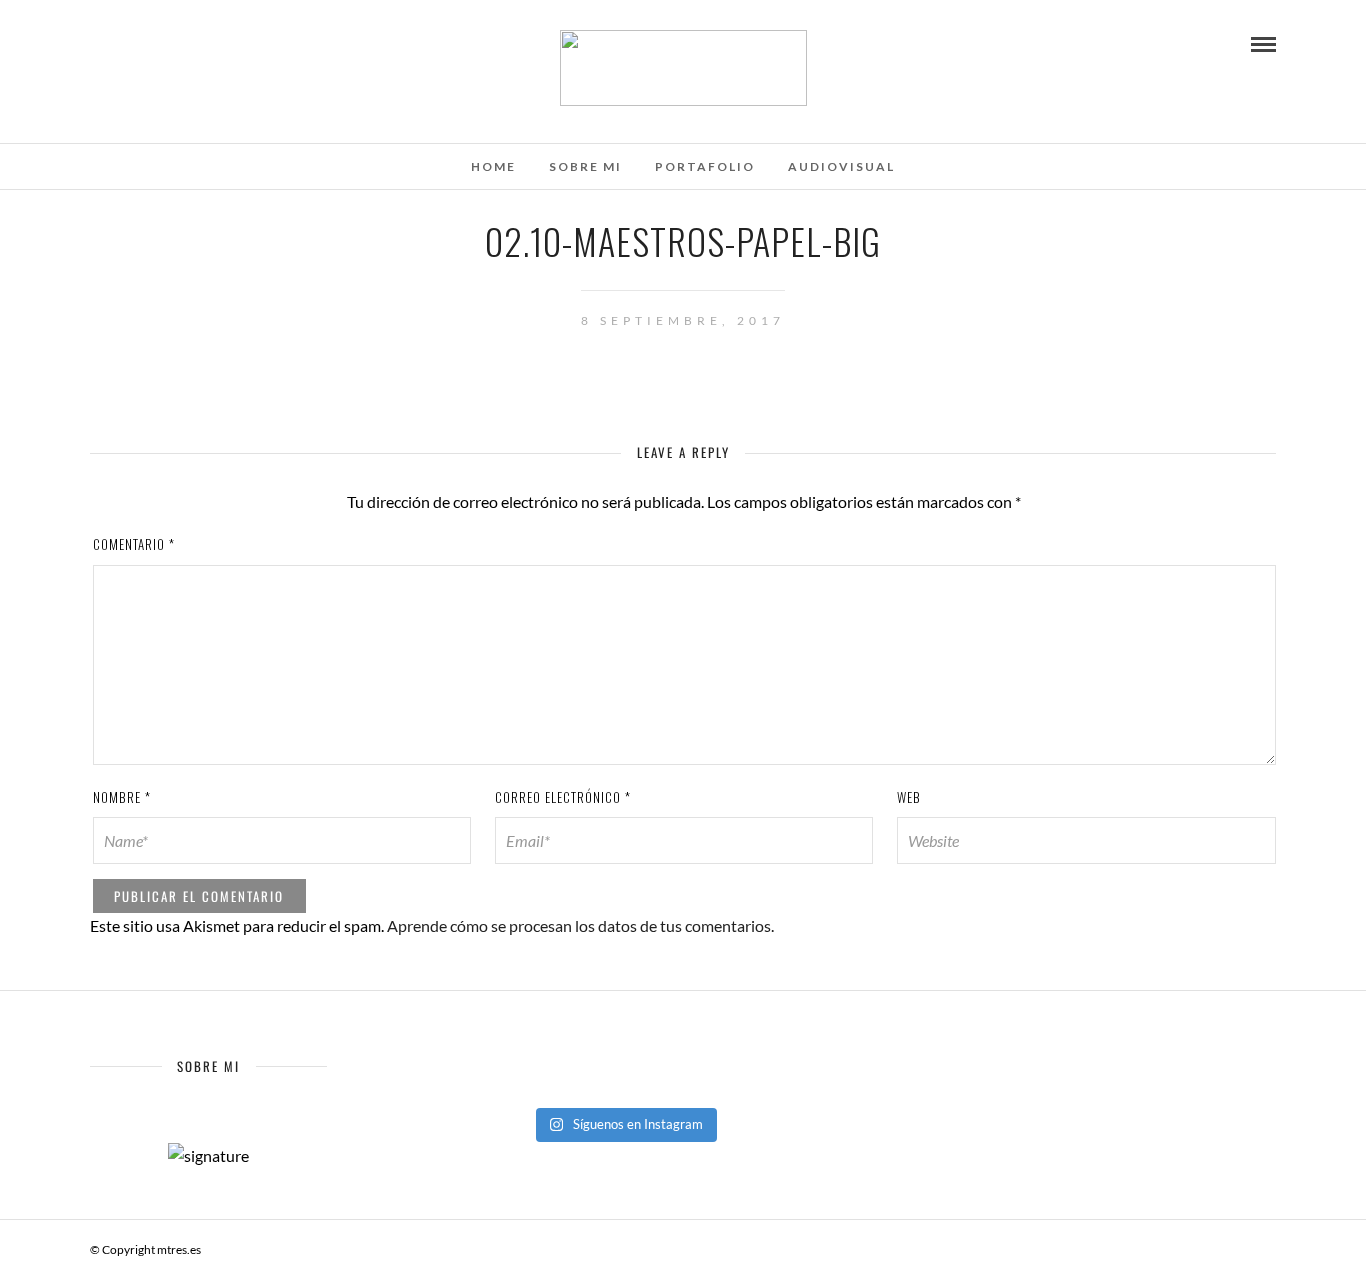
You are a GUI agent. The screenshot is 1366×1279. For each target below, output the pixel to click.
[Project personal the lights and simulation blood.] (468, 1085)
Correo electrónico (563, 797)
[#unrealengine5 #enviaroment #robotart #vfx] (778, 1085)
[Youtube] (124, 43)
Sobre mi (585, 166)
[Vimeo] (151, 43)
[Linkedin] (178, 43)
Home (493, 166)
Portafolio (705, 166)
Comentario (134, 544)
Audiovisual (841, 166)
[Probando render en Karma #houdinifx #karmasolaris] (623, 1059)
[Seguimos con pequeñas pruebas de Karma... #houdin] (468, 1059)
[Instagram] (205, 43)
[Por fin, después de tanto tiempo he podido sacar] (778, 1059)
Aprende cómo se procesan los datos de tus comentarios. (580, 925)
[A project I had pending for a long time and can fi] (623, 1085)
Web (909, 797)
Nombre (122, 797)
